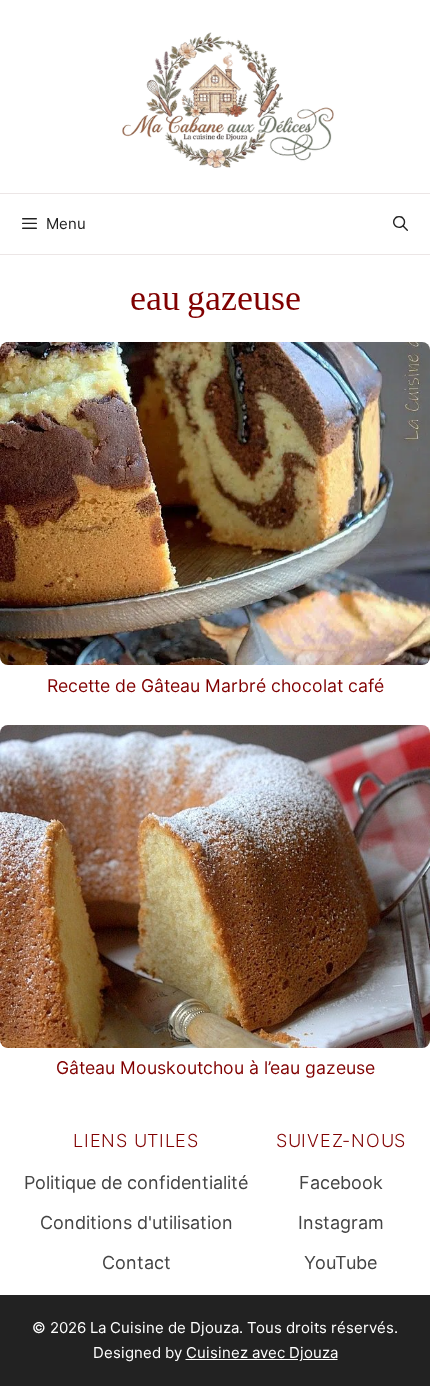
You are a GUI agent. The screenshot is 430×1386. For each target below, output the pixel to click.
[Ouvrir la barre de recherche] (400, 224)
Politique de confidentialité (136, 1182)
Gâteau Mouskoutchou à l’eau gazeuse (215, 1067)
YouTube (340, 1262)
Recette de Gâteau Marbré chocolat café (215, 685)
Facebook (341, 1182)
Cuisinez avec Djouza (262, 1352)
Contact (136, 1262)
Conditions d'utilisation (136, 1222)
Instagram (341, 1222)
